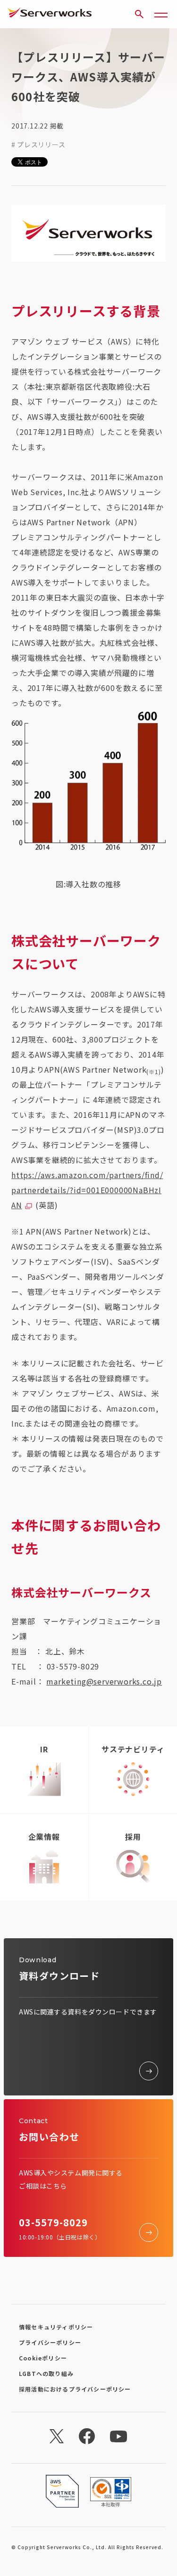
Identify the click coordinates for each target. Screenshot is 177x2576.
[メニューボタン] (161, 14)
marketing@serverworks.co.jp (104, 1681)
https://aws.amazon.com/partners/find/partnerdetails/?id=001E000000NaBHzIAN (87, 1190)
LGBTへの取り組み (46, 2373)
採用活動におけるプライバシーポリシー (75, 2389)
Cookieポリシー (43, 2358)
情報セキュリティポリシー (56, 2327)
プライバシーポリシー (50, 2342)
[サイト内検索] (139, 14)
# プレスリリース (38, 144)
